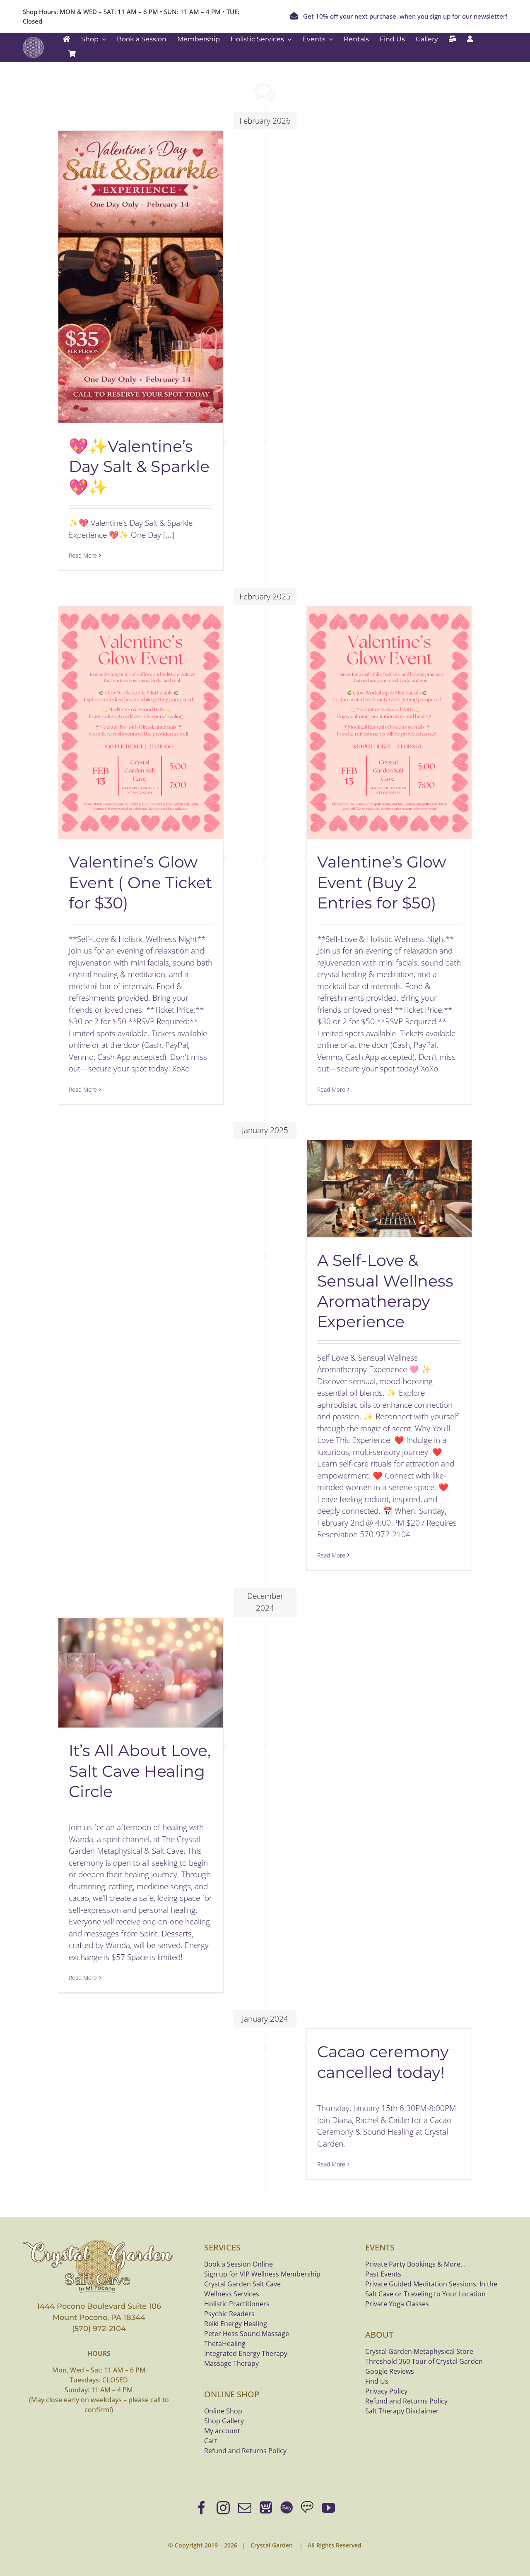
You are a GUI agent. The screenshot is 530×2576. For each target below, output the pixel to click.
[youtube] (328, 2508)
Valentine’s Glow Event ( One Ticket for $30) (140, 882)
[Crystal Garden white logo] (33, 41)
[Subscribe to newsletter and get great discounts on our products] (453, 39)
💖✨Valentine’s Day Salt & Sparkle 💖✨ (139, 467)
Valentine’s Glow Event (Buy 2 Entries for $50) (382, 882)
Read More (83, 555)
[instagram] (223, 2508)
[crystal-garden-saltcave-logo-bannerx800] (99, 2242)
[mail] (245, 2508)
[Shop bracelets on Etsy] (287, 2508)
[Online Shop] (266, 2508)
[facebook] (202, 2508)
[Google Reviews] (307, 2508)
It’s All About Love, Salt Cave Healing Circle (140, 1771)
